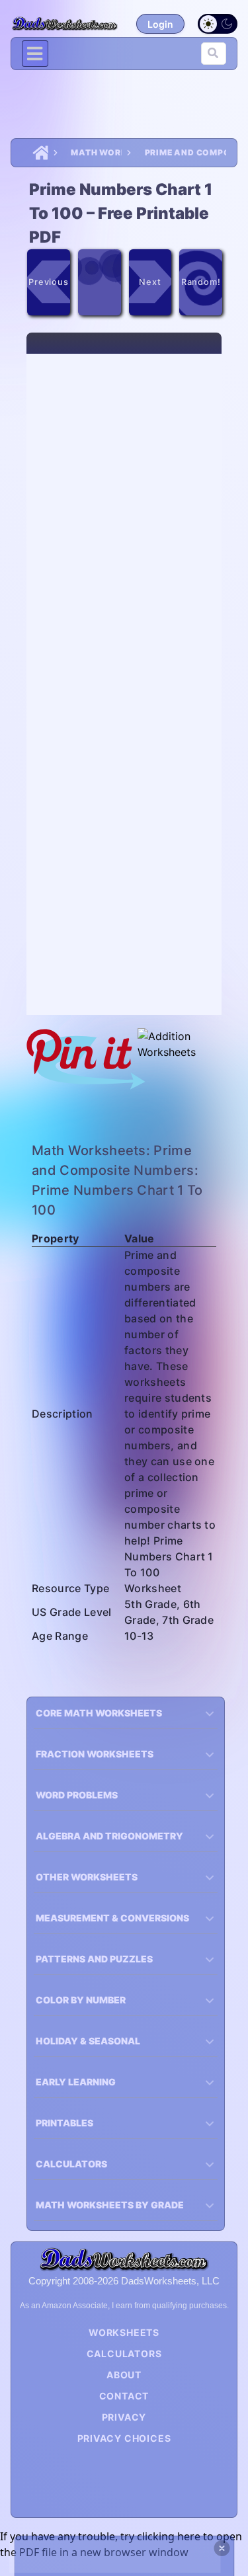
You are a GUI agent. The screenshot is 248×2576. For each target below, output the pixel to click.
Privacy (124, 2417)
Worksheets (124, 2332)
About (124, 2375)
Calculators (124, 2354)
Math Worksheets (96, 152)
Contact (124, 2396)
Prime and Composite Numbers (186, 152)
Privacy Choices (124, 2438)
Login (160, 24)
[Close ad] (222, 2548)
